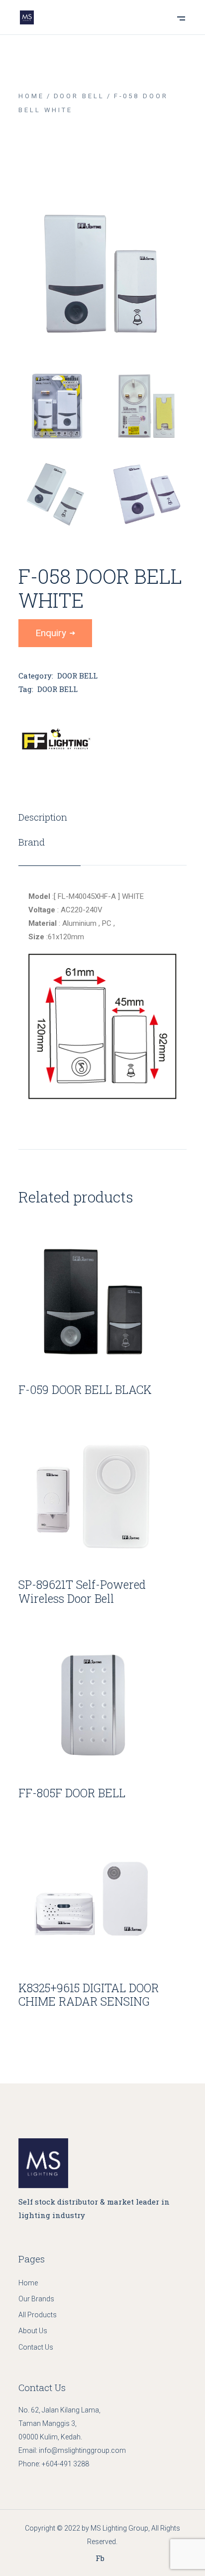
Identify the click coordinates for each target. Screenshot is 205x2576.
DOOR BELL (77, 676)
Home (28, 2283)
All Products (38, 2315)
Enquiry (51, 633)
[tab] (50, 817)
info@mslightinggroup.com (82, 2450)
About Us (33, 2331)
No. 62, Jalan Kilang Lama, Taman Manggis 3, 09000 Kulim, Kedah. (59, 2423)
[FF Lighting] (56, 740)
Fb (100, 2558)
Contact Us (36, 2347)
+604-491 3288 (65, 2464)
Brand (32, 842)
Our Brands (36, 2299)
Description (43, 817)
